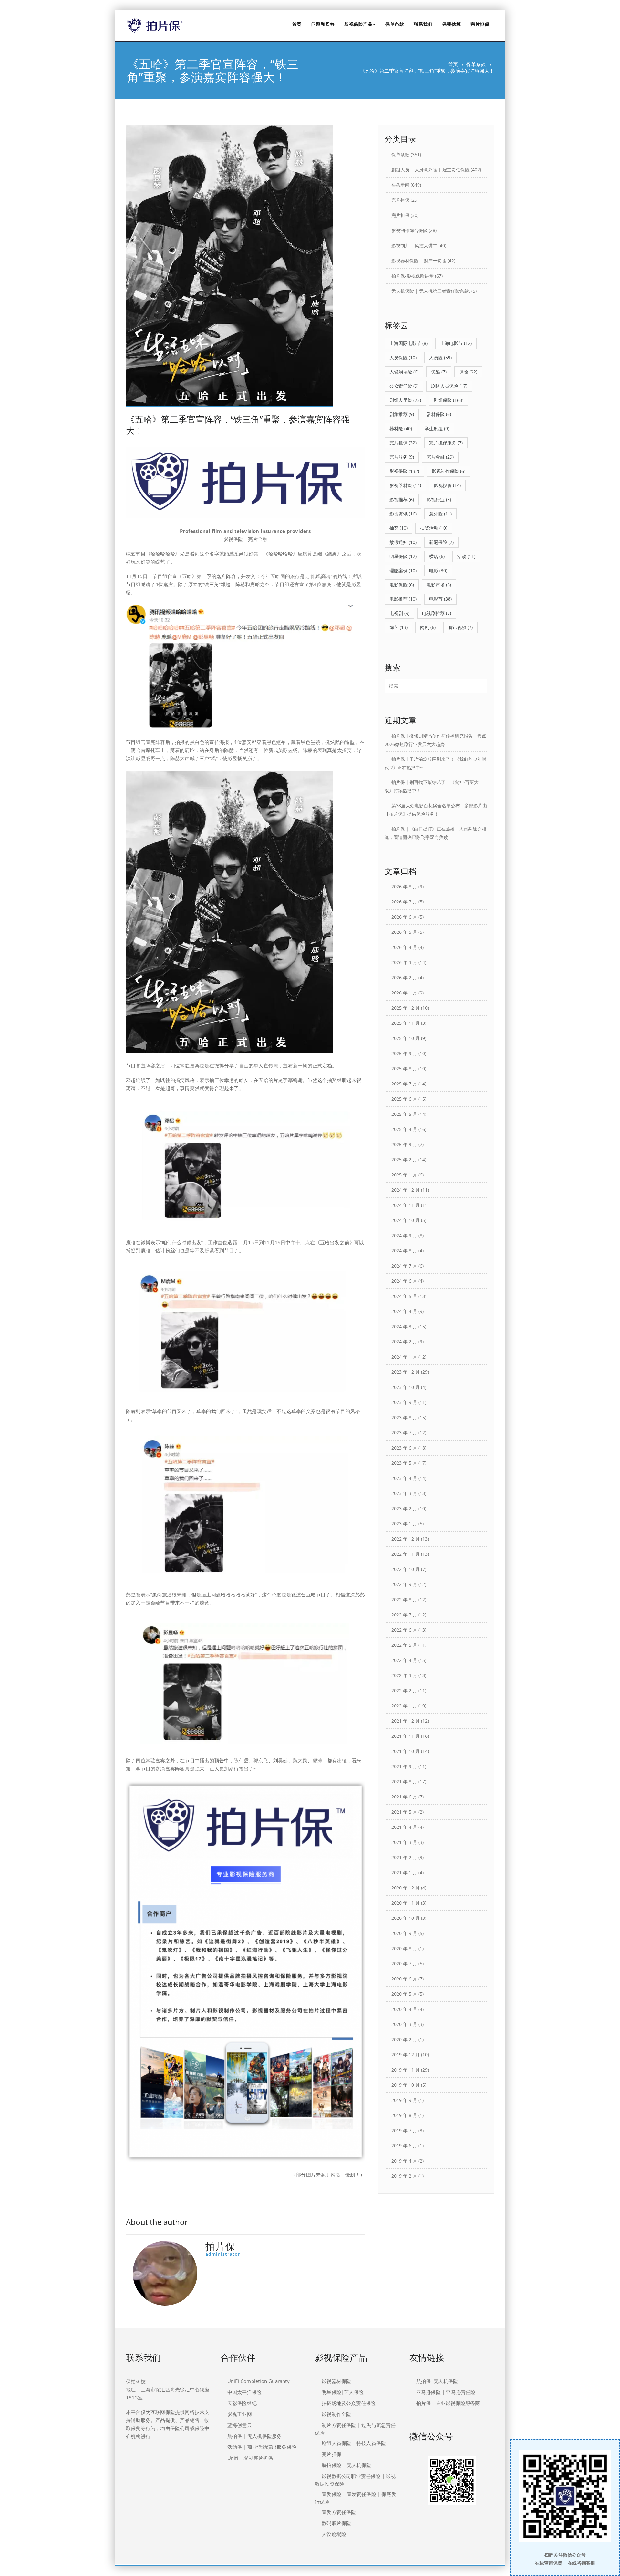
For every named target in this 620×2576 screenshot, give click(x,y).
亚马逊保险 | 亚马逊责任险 (446, 2392)
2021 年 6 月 (404, 1797)
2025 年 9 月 (404, 1053)
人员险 (440, 357)
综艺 (398, 627)
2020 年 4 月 (404, 2009)
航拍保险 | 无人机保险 (346, 2465)
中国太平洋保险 (244, 2392)
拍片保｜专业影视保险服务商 (448, 2403)
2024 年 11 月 (406, 1205)
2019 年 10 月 (406, 2085)
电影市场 (439, 585)
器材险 (401, 428)
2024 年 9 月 (404, 1235)
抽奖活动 (434, 528)
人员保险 (403, 357)
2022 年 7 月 (404, 1615)
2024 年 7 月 (404, 1266)
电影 (438, 570)
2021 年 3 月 (404, 1842)
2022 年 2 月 (404, 1690)
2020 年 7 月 (404, 1964)
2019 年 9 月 (404, 2100)
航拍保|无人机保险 (437, 2381)
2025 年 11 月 (406, 1023)
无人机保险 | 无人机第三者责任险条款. (431, 291)
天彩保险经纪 (242, 2403)
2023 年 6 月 (404, 1448)
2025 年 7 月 (404, 1084)
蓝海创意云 (240, 2425)
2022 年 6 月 (404, 1630)
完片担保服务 (446, 443)
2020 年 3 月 (404, 2024)
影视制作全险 (336, 2414)
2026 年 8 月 (404, 886)
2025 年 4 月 (404, 1129)
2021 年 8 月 (404, 1782)
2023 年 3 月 (404, 1493)
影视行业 (439, 499)
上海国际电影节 (408, 343)
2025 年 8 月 (404, 1069)
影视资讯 (403, 514)
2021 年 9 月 (404, 1766)
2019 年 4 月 (404, 2161)
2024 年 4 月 (404, 1311)
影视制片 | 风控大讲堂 (414, 245)
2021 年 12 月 (406, 1721)
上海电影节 (456, 343)
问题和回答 (323, 24)
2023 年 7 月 (404, 1433)
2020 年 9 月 (404, 1933)
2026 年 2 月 (404, 977)
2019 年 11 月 (406, 2070)
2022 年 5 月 (404, 1645)
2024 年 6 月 (404, 1281)
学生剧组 (437, 428)
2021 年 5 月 (404, 1812)
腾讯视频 (460, 627)
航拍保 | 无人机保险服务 (255, 2436)
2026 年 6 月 (404, 917)
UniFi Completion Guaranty (258, 2381)
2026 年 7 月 (404, 902)
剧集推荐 (402, 414)
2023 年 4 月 (404, 1478)
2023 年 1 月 (404, 1524)
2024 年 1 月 (404, 1357)
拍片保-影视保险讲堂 (413, 276)
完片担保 (480, 24)
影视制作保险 (449, 471)
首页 (297, 24)
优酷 (439, 372)
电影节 (440, 599)
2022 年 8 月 (404, 1599)
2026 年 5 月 (404, 932)
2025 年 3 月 (404, 1144)
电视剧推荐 (437, 613)
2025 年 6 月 (404, 1099)
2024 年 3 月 (404, 1326)
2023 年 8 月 (404, 1417)
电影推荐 (403, 599)
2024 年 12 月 (406, 1190)
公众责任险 (404, 386)
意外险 (440, 514)
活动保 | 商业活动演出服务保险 (262, 2447)
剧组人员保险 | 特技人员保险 (354, 2443)
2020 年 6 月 (404, 1979)
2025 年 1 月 (404, 1175)
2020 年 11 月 (406, 1903)
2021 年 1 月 (404, 1873)
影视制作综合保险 (409, 230)
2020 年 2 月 (404, 2039)
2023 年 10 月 (406, 1387)
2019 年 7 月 (404, 2130)
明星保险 (403, 556)
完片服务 (402, 457)
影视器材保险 (336, 2381)
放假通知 (403, 542)
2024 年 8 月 (404, 1251)
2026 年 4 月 (404, 947)
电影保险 (402, 585)
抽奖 (398, 528)
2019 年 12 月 (406, 2055)
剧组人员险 (405, 400)
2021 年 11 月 (406, 1736)
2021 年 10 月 (406, 1751)
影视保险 (404, 471)
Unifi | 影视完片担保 (250, 2458)
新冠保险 (441, 542)
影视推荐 (402, 499)
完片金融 (440, 457)
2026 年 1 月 (404, 993)
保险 (468, 372)
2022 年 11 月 (406, 1554)
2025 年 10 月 (406, 1038)
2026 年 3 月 (404, 962)
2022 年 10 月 (406, 1569)
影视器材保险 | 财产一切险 (419, 261)
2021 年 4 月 (404, 1827)
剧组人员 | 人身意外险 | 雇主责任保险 (430, 170)
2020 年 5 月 (404, 1994)
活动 (466, 556)
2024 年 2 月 (404, 1342)
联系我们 (423, 24)
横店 (437, 556)
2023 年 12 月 (406, 1372)
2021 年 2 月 (404, 1857)
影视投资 (447, 485)
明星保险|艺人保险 (343, 2392)
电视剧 (399, 613)
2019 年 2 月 (404, 2176)
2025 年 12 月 (406, 1008)
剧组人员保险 (449, 386)
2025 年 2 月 (404, 1160)
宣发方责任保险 (339, 2512)
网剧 (428, 627)
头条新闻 (400, 185)
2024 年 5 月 (404, 1296)
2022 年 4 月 (404, 1660)
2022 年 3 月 (404, 1675)
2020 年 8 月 (404, 1948)
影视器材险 (405, 485)
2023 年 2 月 (404, 1508)
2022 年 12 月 (406, 1539)
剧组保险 (449, 400)
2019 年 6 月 (404, 2146)
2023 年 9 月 (404, 1402)
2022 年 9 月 (404, 1584)
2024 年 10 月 (406, 1220)
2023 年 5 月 (404, 1463)
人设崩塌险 (404, 372)
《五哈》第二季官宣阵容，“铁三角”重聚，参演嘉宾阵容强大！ (238, 425)
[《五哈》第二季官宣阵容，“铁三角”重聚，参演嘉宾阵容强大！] (245, 266)
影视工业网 (240, 2414)
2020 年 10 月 (406, 1918)
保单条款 (395, 24)
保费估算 (451, 24)
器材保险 (439, 414)
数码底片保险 (336, 2523)
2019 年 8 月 (404, 2115)
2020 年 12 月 (406, 1888)
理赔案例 (403, 570)
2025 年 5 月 (404, 1114)
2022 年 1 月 (404, 1706)
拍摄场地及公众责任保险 (349, 2403)
